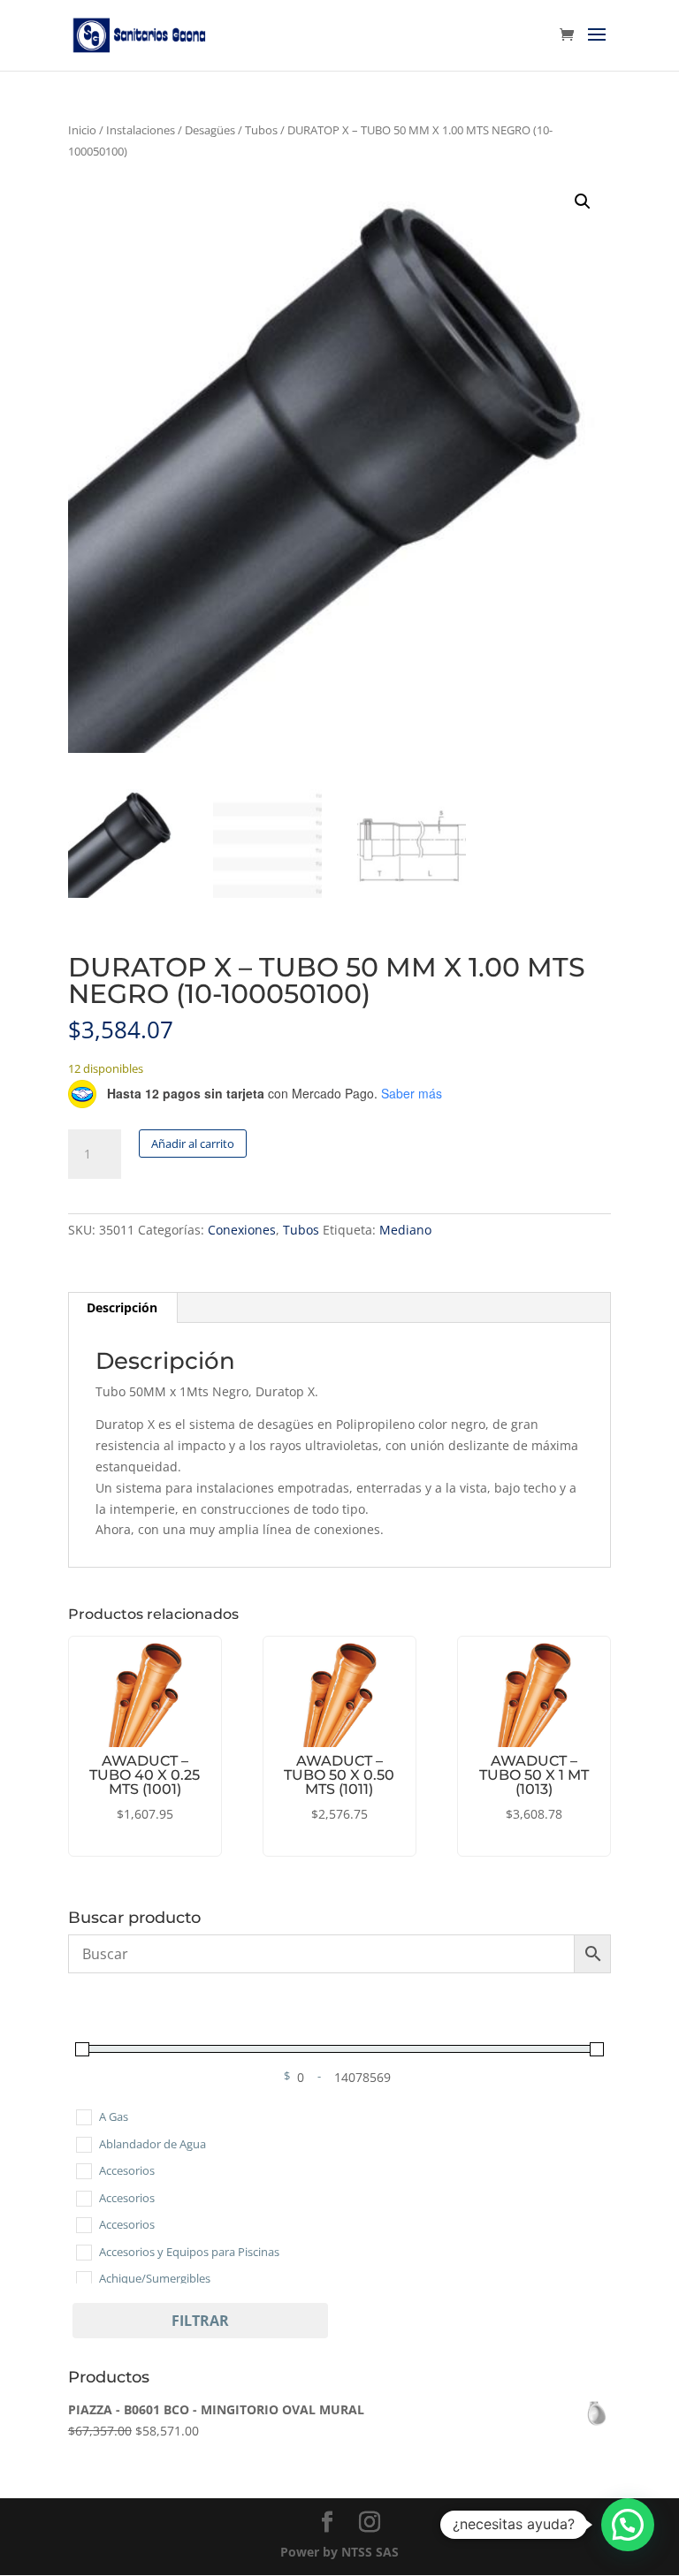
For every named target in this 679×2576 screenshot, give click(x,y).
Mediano (405, 1230)
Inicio (82, 130)
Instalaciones (141, 130)
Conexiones (242, 1230)
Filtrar (200, 2321)
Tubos (261, 130)
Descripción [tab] (122, 1307)
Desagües (210, 130)
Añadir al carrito (193, 1144)
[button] (583, 201)
